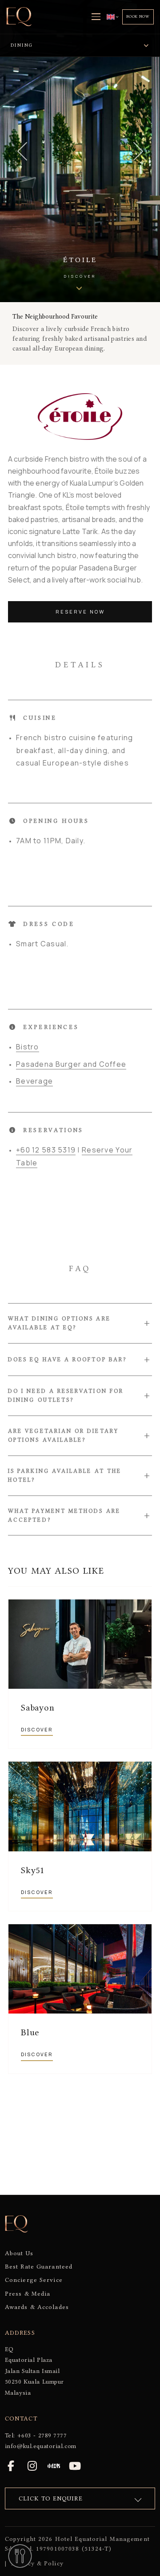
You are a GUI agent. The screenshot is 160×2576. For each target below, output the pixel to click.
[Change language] (113, 17)
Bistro (28, 1047)
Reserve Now (80, 612)
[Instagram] (32, 2466)
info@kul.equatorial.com (41, 2446)
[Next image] (138, 151)
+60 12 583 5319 (46, 1150)
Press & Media (28, 2293)
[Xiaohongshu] (54, 2466)
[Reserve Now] (20, 2556)
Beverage (34, 1081)
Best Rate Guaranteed (39, 2266)
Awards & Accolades (37, 2307)
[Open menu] (96, 17)
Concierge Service (34, 2280)
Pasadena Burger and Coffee (71, 1064)
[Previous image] (22, 151)
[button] (80, 1323)
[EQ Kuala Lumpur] (19, 17)
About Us (19, 2253)
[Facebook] (11, 2466)
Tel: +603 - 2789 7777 (36, 2435)
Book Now (138, 16)
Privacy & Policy (37, 2563)
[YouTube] (75, 2466)
